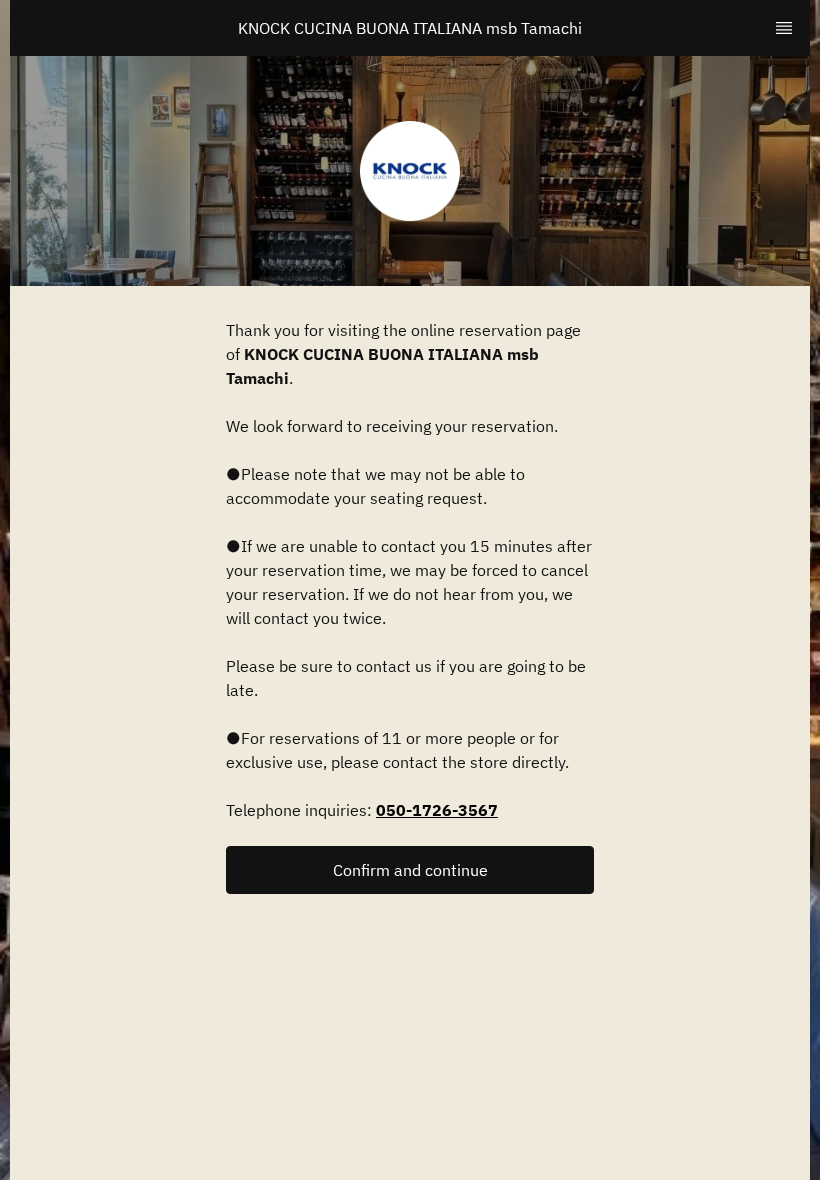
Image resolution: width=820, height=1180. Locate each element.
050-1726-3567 (437, 810)
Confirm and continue (410, 870)
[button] (410, 870)
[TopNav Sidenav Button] (784, 28)
